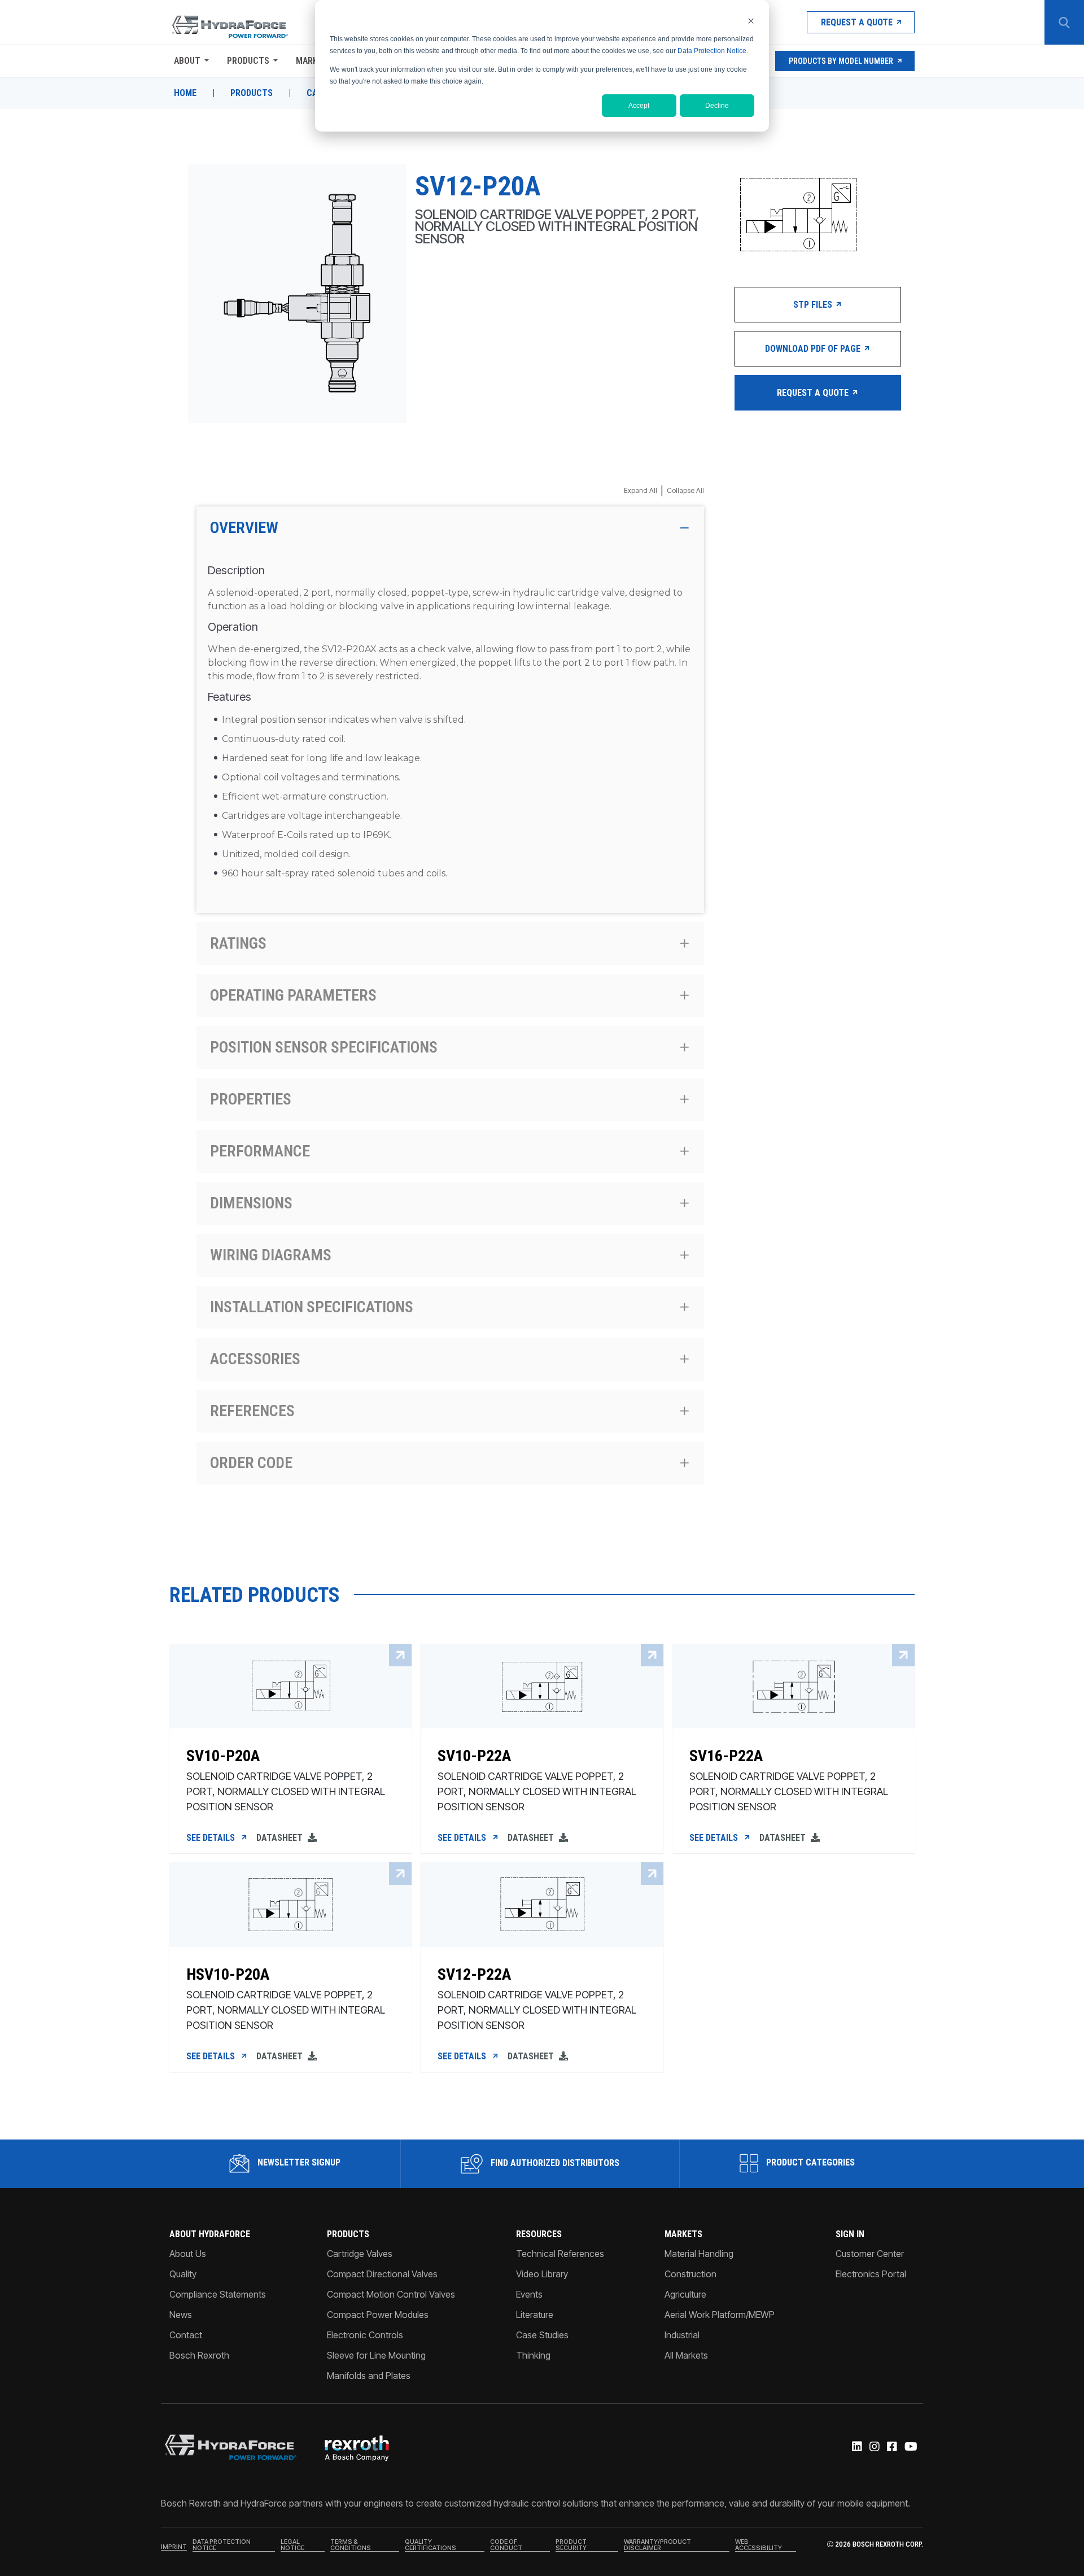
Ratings (238, 943)
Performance (260, 1151)
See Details (212, 1838)
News (181, 2315)
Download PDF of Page (814, 349)
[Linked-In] (856, 2447)
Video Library (542, 2274)
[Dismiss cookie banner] (751, 21)
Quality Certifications (430, 2545)
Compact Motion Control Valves (391, 2294)
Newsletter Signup (298, 2162)
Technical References (560, 2254)
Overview (244, 528)
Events (529, 2294)
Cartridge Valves (360, 2254)
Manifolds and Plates (369, 2376)
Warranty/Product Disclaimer (657, 2545)
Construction (690, 2274)
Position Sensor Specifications (324, 1047)
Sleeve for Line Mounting (376, 2355)
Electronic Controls (365, 2335)
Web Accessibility (759, 2545)
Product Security (571, 2545)
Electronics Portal (871, 2274)
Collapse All (685, 490)
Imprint (174, 2547)
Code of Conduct (506, 2545)
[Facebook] (891, 2447)
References (252, 1411)
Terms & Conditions (351, 2545)
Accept (639, 106)
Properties (251, 1099)
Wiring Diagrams (271, 1255)
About (187, 61)
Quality (183, 2274)
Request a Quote (857, 22)
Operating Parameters (293, 995)
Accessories (255, 1359)
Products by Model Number (841, 61)
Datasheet (281, 1838)
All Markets (686, 2355)
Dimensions (251, 1203)
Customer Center (870, 2254)
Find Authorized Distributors (554, 2163)
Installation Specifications (312, 1307)
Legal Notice (292, 2545)
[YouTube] (910, 2447)
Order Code (251, 1463)
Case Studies (542, 2335)
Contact (186, 2335)
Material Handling (699, 2254)
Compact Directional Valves (382, 2274)
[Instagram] (874, 2447)
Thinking (533, 2355)
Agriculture (685, 2294)
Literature (535, 2315)
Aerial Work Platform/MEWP (720, 2315)
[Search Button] (1064, 23)
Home (185, 93)
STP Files (814, 305)
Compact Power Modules (378, 2315)
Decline (717, 106)
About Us (188, 2254)
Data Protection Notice (712, 51)
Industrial (682, 2335)
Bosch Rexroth (199, 2355)
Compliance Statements (218, 2294)
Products (248, 61)
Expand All (641, 490)
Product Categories (809, 2162)
